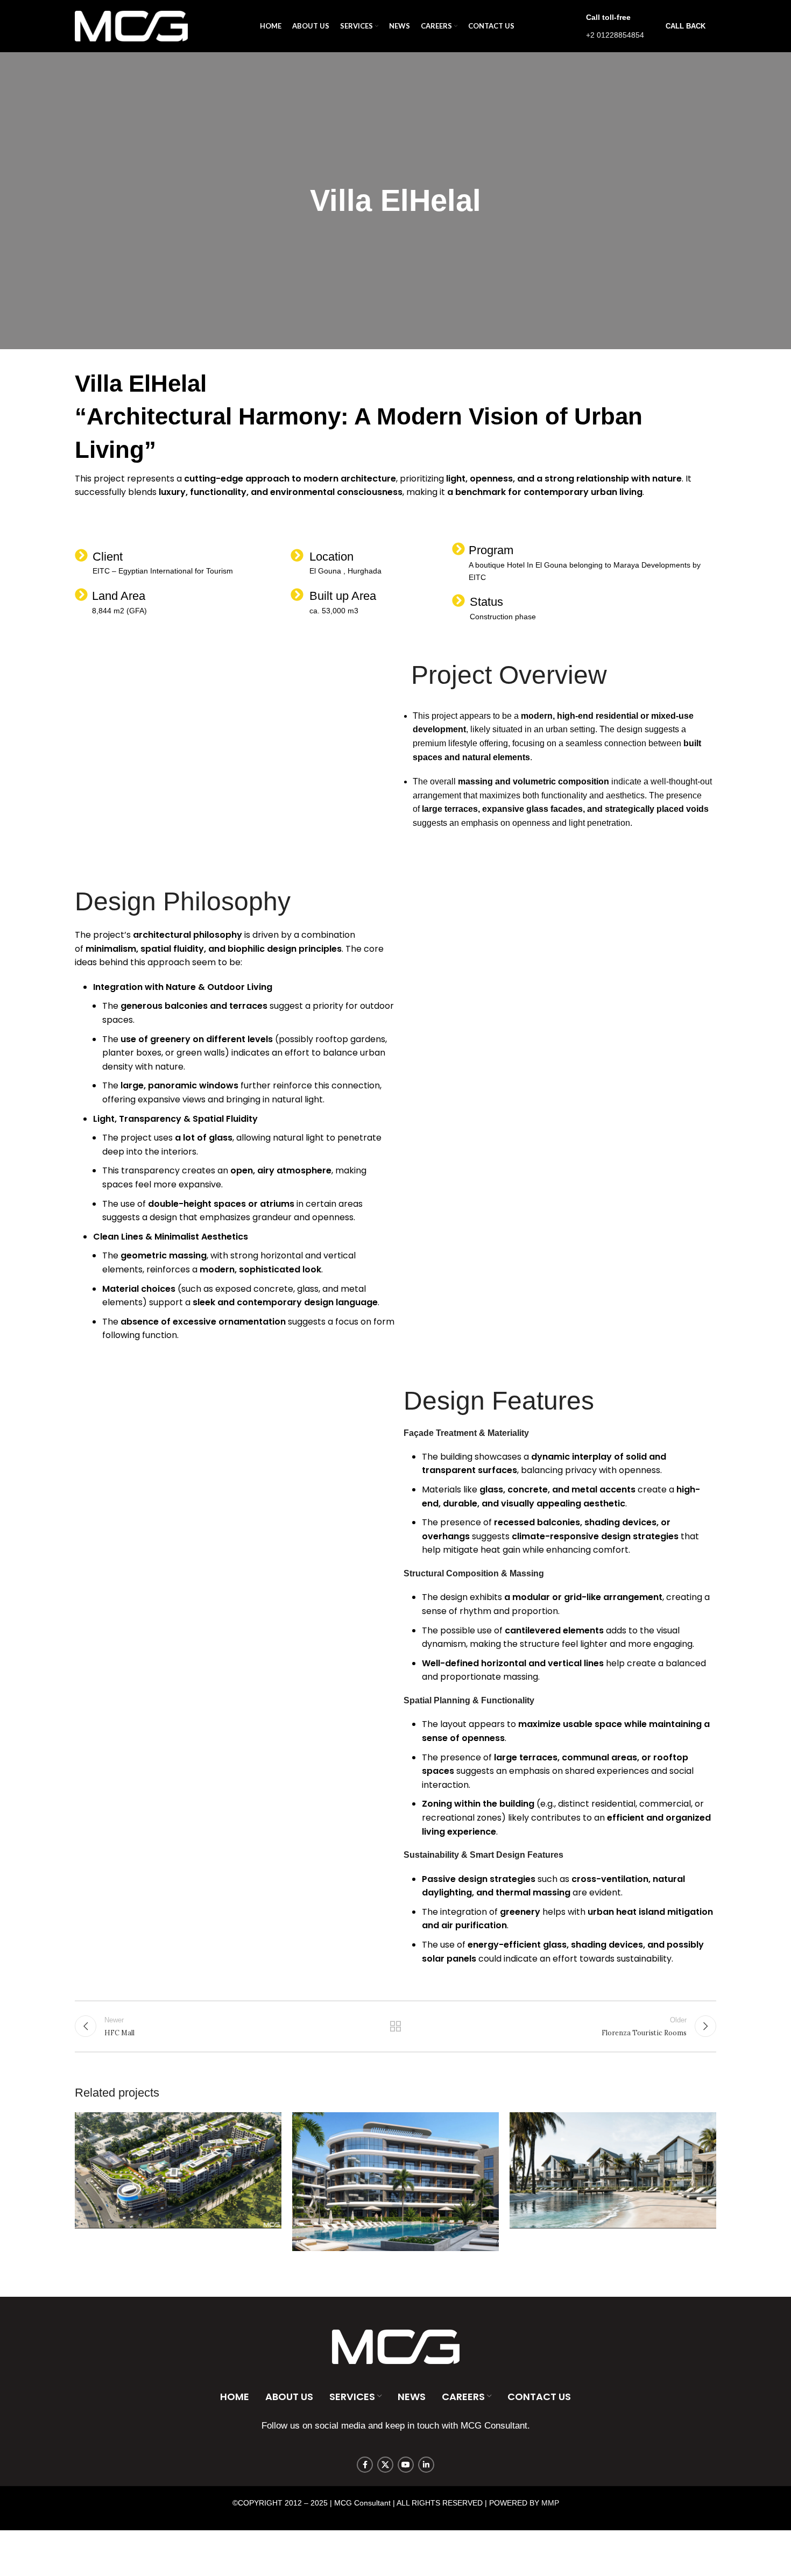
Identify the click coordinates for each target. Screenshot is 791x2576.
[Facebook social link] (365, 2465)
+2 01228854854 (615, 35)
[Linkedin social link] (426, 2465)
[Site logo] (131, 25)
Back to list (396, 2026)
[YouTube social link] (406, 2465)
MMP (550, 2503)
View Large (268, 2124)
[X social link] (385, 2465)
